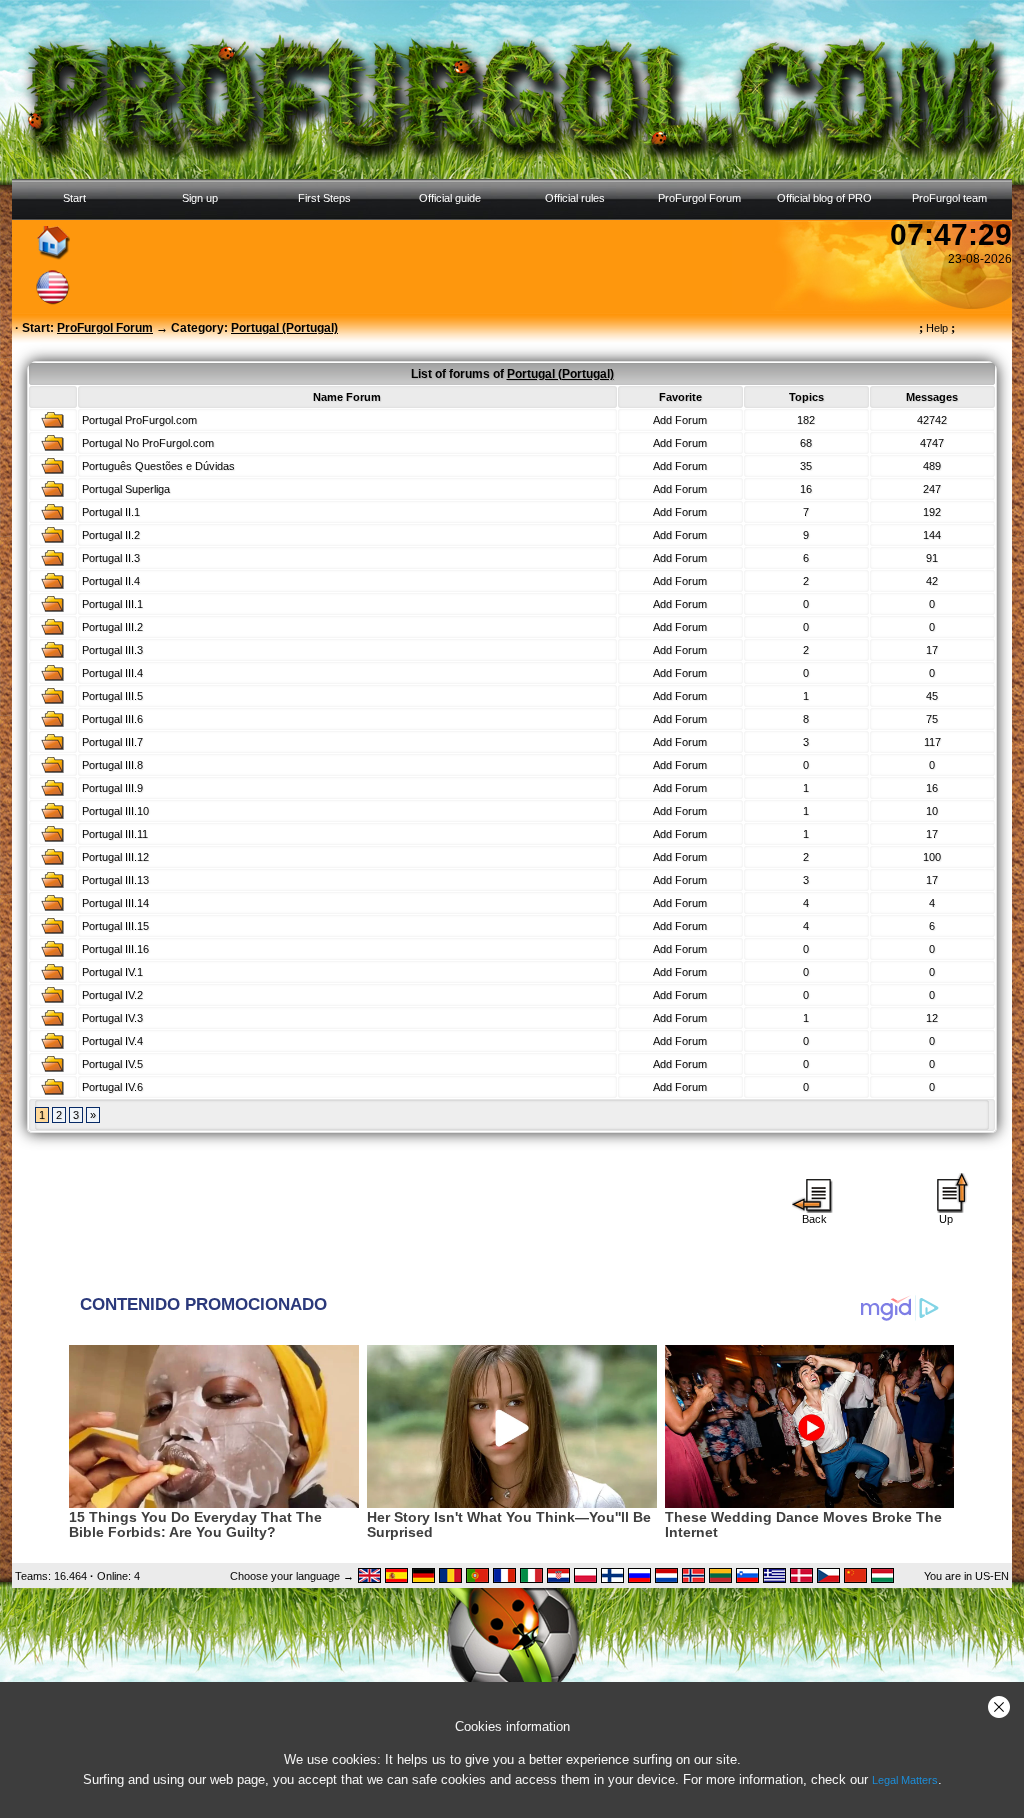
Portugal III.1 (112, 604)
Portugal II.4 (111, 581)
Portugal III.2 (112, 627)
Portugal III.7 (112, 742)
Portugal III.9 (112, 788)
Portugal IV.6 (112, 1087)
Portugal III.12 (115, 857)
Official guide (450, 198)
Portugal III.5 (112, 696)
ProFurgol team (949, 198)
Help (937, 328)
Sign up (200, 198)
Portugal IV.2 (112, 995)
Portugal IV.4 (112, 1041)
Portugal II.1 (111, 512)
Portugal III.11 (115, 834)
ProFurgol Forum (699, 198)
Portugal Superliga (126, 489)
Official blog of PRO (824, 198)
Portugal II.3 (111, 558)
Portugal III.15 (115, 926)
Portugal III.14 (115, 903)
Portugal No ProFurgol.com (148, 443)
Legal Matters (905, 1780)
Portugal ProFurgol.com (139, 420)
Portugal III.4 (112, 673)
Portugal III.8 (112, 765)
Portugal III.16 (115, 949)
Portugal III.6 (112, 719)
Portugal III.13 (115, 880)
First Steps (324, 198)
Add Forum (680, 420)
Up (946, 1219)
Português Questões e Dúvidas (158, 466)
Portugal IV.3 (112, 1018)
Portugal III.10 (115, 811)
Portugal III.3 (112, 650)
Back (814, 1219)
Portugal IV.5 (112, 1064)
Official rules (575, 198)
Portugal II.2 (111, 535)
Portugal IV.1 (112, 972)
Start (74, 198)
